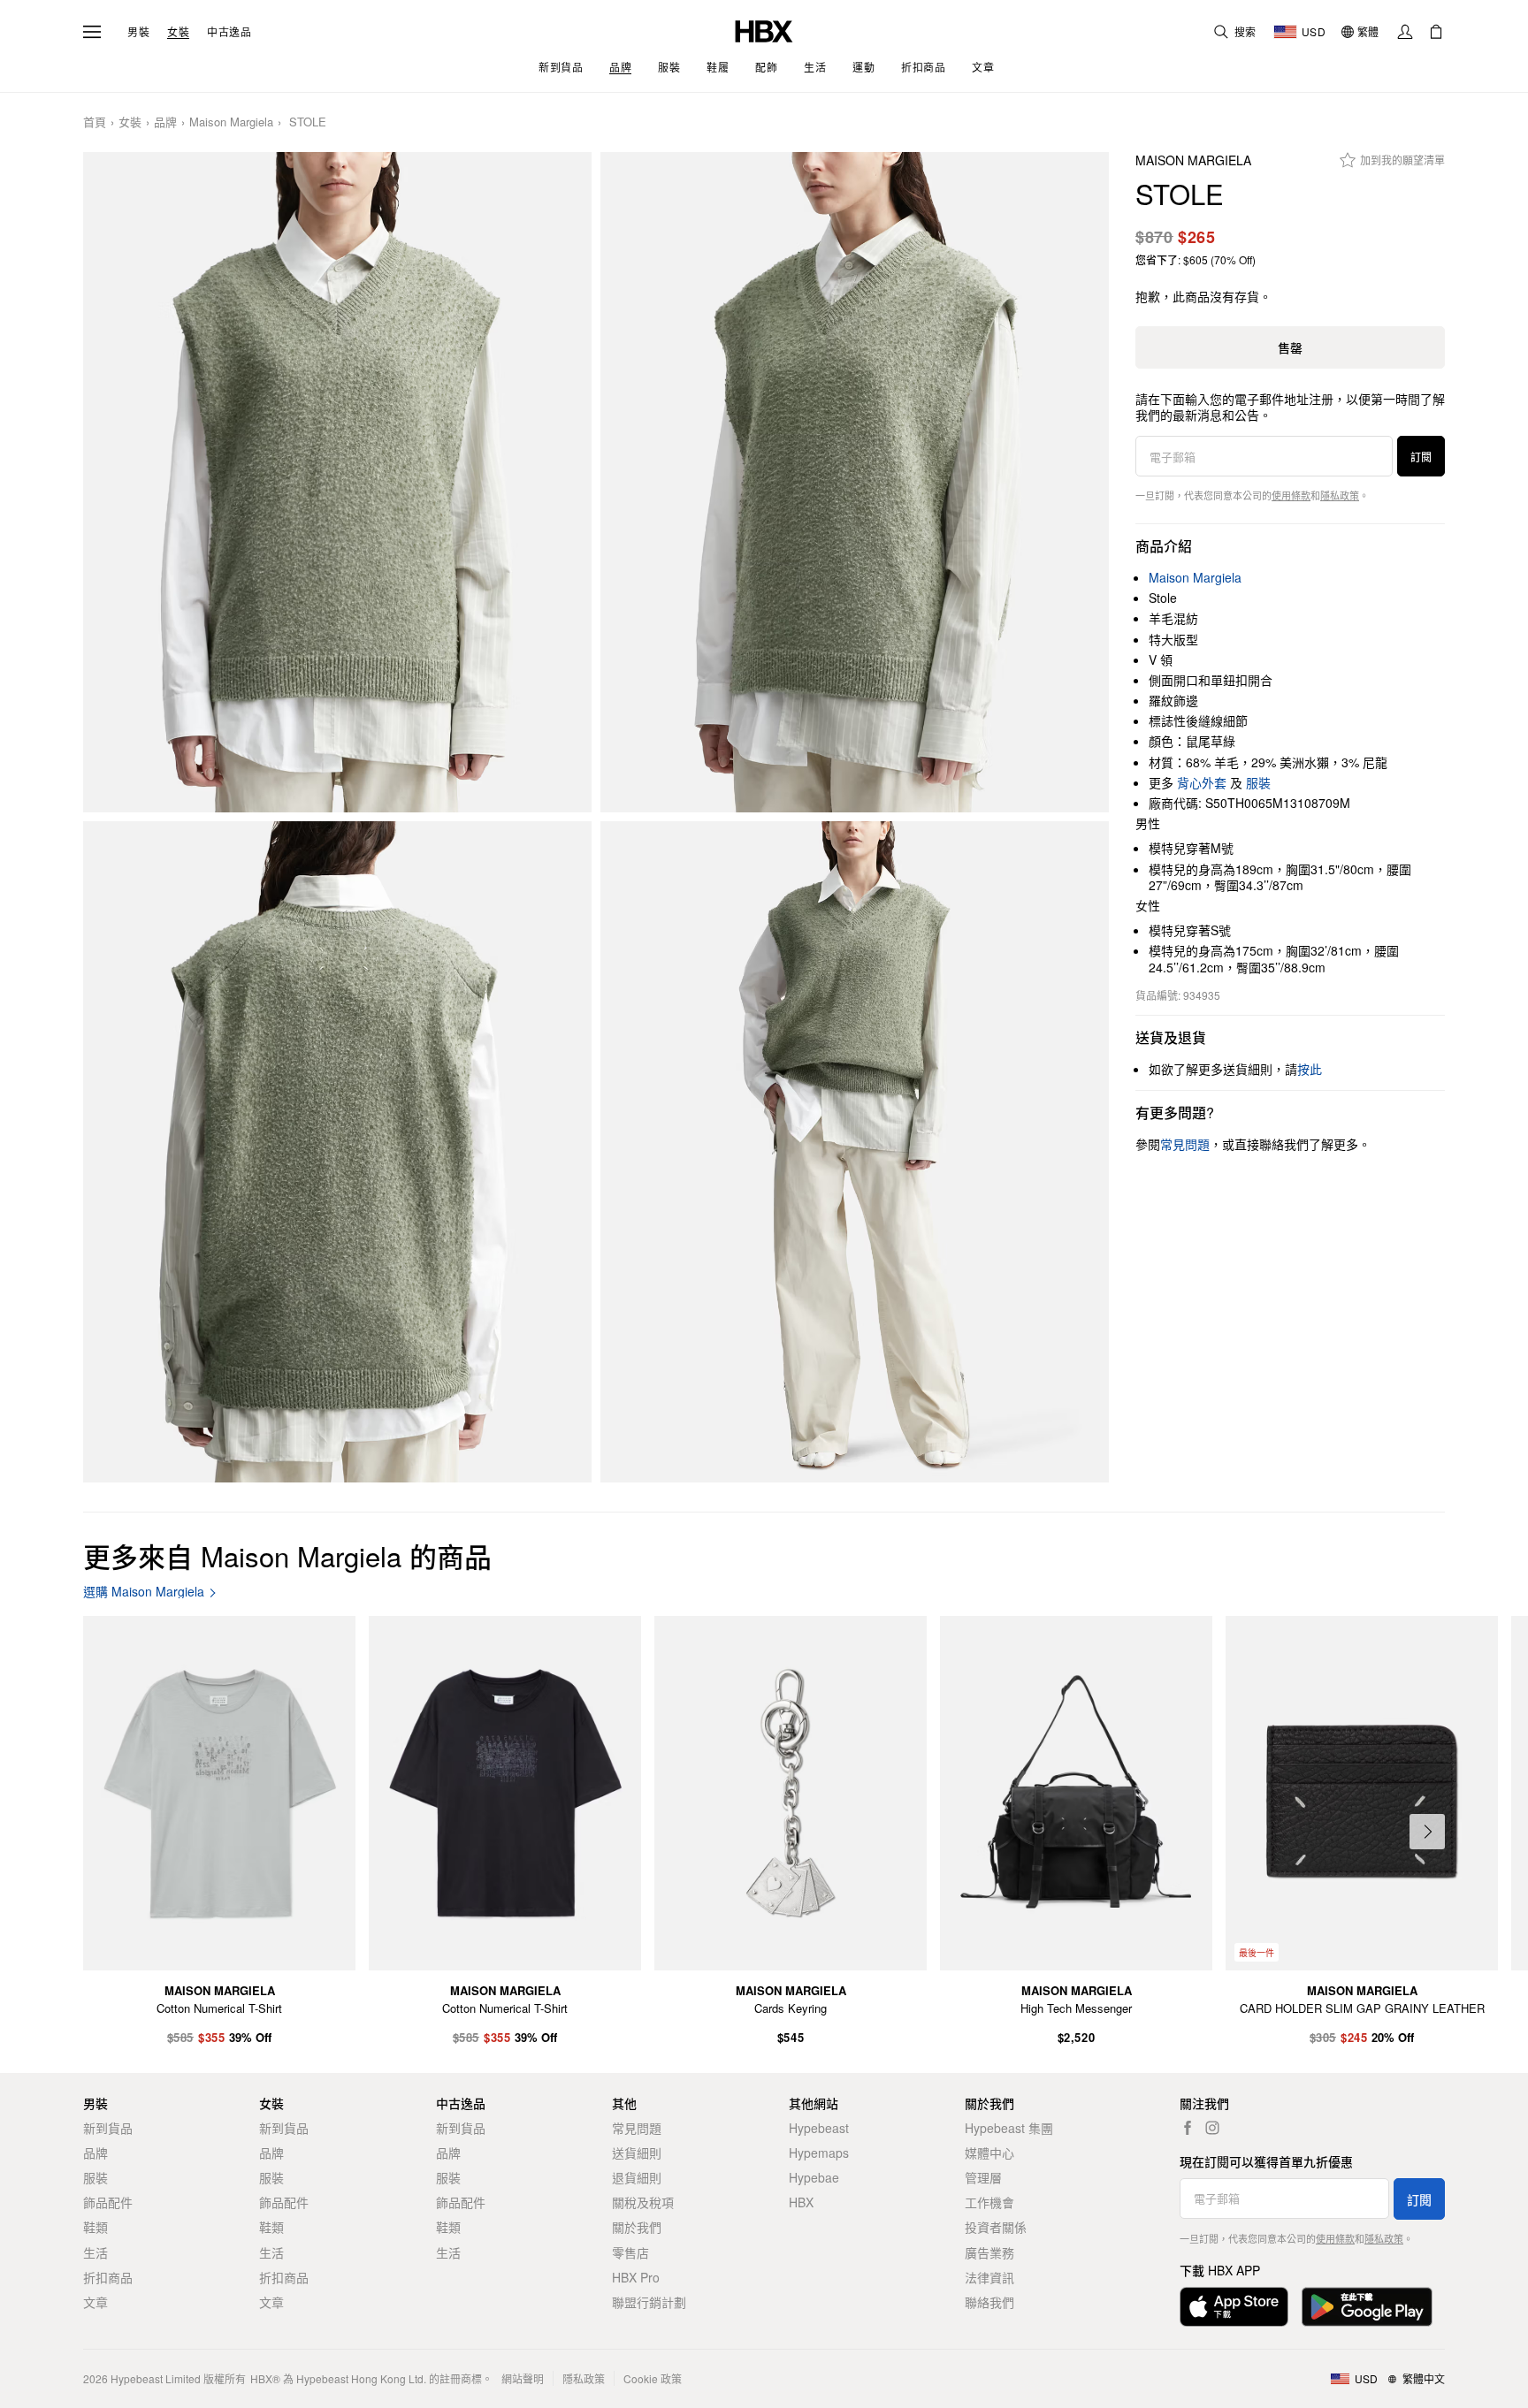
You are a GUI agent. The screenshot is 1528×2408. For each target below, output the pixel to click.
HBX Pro (636, 2277)
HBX (801, 2202)
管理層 (983, 2177)
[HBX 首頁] (764, 30)
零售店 (630, 2252)
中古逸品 (229, 32)
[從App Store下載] (1234, 2307)
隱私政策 (1340, 495)
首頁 (95, 122)
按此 (1310, 1069)
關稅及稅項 (643, 2202)
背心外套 (1202, 782)
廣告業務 (989, 2252)
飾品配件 (108, 2202)
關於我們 (637, 2227)
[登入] (1405, 32)
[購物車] (1436, 32)
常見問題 (637, 2128)
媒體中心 (989, 2153)
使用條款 (1291, 495)
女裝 (178, 32)
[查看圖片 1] (337, 483)
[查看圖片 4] (855, 1152)
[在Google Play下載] (1367, 2307)
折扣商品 (108, 2277)
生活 (95, 2252)
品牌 (165, 122)
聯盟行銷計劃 (649, 2302)
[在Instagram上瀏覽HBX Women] (1212, 2128)
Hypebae (814, 2177)
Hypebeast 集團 (1009, 2128)
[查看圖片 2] (855, 483)
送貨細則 (637, 2153)
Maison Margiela (231, 122)
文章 (95, 2302)
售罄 (1290, 347)
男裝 (138, 32)
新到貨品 (108, 2128)
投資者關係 (996, 2227)
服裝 (1258, 782)
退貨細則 (637, 2177)
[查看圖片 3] (337, 1152)
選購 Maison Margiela (144, 1592)
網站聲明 (523, 2378)
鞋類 (95, 2227)
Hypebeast (819, 2128)
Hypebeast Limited (156, 2378)
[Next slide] (1427, 1832)
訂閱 (1421, 457)
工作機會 (989, 2202)
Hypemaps (819, 2153)
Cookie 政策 (653, 2378)
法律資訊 (989, 2277)
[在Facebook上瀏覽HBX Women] (1188, 2128)
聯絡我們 (989, 2302)
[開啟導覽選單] (92, 32)
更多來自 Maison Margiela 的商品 (287, 1555)
